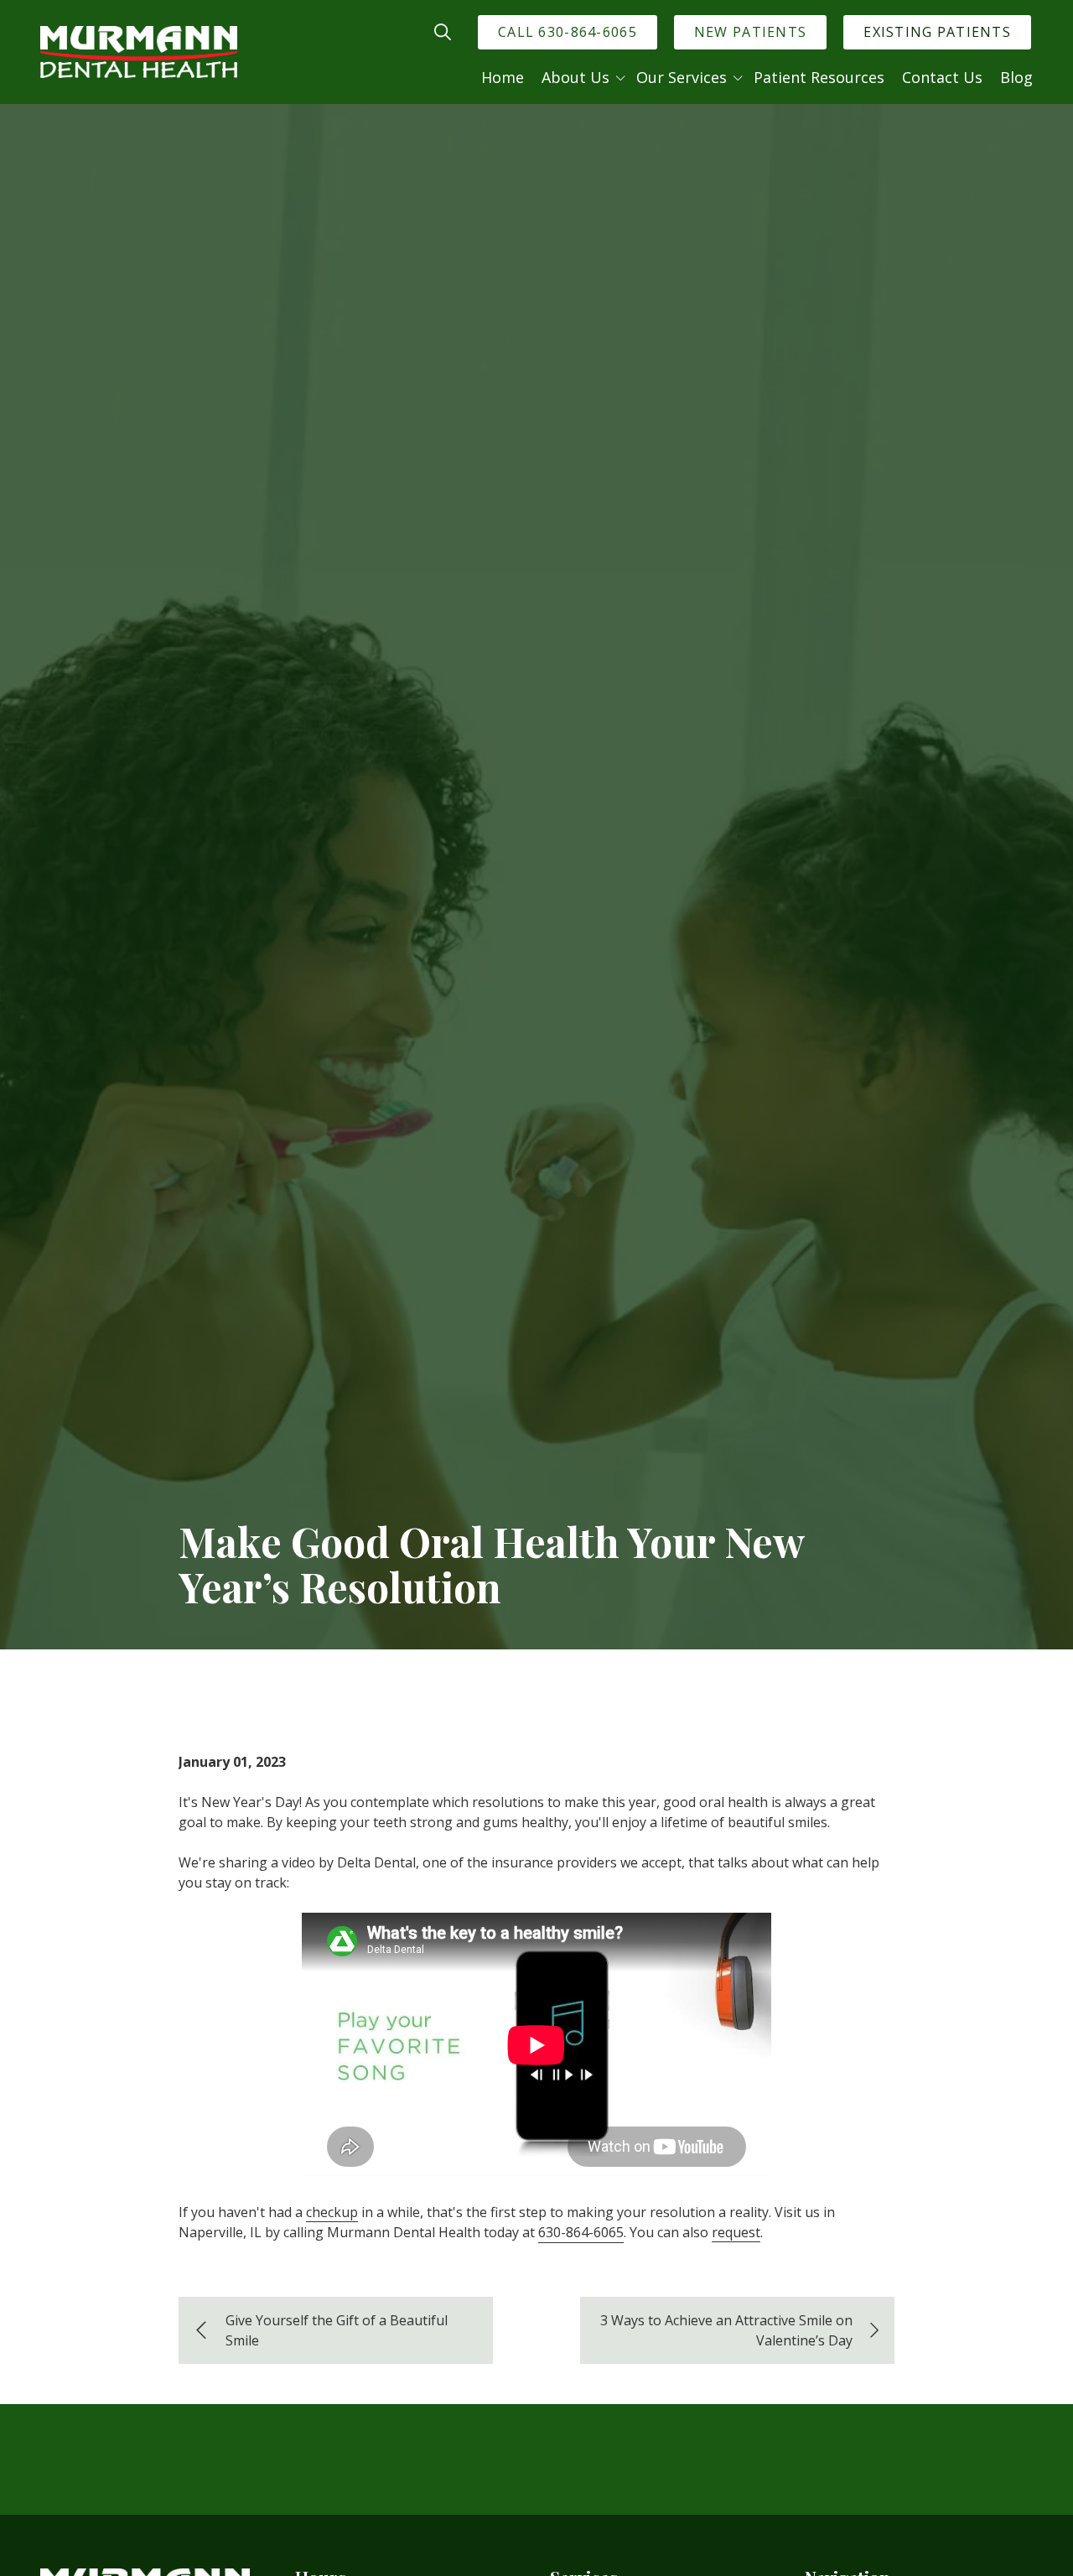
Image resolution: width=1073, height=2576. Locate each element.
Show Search (443, 32)
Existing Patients (937, 32)
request (736, 2232)
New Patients (750, 32)
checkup (332, 2212)
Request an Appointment (906, 2493)
